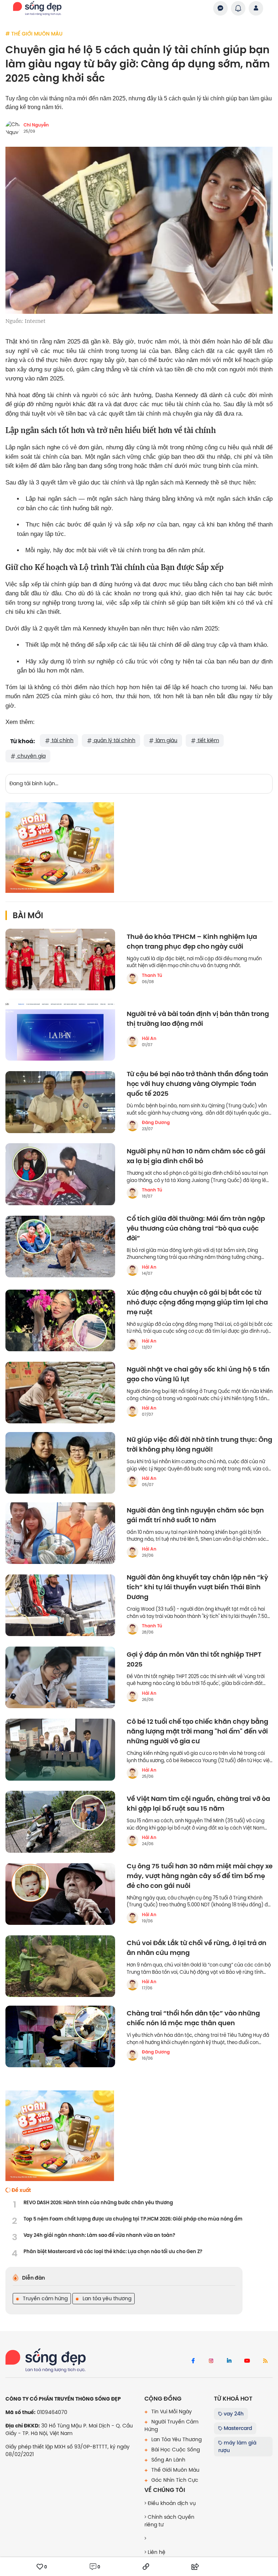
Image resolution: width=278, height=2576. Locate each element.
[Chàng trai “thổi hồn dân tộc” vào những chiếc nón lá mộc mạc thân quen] (60, 2036)
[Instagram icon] (211, 2361)
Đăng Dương (156, 1123)
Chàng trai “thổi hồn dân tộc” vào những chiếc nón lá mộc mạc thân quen (193, 2018)
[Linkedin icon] (229, 2361)
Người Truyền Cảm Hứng (171, 2425)
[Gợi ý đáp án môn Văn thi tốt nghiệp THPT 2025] (60, 1677)
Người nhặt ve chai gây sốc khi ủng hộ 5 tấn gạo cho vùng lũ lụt (198, 1374)
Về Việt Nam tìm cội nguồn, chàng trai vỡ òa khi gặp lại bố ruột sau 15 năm (198, 1804)
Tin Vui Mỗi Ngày (171, 2411)
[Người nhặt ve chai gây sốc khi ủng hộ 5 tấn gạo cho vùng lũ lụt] (60, 1393)
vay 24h (233, 2414)
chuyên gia (31, 756)
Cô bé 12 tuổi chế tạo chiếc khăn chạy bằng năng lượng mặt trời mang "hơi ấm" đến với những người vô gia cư (197, 1732)
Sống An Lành (168, 2460)
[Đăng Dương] (132, 1125)
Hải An (149, 1039)
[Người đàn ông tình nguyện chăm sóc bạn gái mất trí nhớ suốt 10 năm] (60, 1533)
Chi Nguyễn (36, 125)
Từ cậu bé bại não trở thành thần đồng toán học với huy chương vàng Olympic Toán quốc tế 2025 (197, 1084)
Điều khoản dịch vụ (171, 2503)
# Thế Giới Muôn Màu (34, 34)
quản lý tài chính (114, 740)
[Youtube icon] (247, 2361)
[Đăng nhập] (256, 8)
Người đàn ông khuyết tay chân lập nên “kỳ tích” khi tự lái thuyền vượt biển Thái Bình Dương (197, 1587)
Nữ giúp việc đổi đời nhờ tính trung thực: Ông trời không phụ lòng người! (199, 1445)
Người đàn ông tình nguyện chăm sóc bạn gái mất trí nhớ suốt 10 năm (195, 1515)
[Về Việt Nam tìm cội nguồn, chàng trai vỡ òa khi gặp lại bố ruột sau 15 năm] (60, 1822)
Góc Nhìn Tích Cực (174, 2480)
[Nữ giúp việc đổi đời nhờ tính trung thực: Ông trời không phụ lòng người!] (60, 1463)
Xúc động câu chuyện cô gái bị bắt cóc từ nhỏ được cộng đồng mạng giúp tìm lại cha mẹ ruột (197, 1302)
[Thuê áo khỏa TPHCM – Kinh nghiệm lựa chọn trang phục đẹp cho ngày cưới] (60, 960)
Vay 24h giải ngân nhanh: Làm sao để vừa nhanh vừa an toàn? (99, 2235)
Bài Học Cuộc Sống (175, 2450)
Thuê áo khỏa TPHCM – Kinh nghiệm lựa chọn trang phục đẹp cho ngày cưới (192, 942)
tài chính (62, 740)
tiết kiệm (208, 740)
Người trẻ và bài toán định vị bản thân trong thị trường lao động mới (198, 1019)
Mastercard (237, 2428)
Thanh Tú (152, 975)
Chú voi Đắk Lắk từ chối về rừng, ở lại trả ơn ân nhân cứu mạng (197, 1948)
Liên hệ (156, 2552)
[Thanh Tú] (132, 978)
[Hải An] (132, 1041)
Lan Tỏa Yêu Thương (176, 2439)
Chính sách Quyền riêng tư (169, 2521)
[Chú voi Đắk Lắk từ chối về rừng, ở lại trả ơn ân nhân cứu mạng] (60, 1966)
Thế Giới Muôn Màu (175, 2470)
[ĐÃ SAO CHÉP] (146, 2567)
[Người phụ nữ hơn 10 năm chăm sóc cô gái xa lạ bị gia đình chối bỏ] (60, 1174)
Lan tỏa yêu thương (106, 2298)
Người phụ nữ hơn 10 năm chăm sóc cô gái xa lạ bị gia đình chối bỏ (196, 1156)
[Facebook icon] (193, 2361)
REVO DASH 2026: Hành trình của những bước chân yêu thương (98, 2203)
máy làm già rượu (237, 2446)
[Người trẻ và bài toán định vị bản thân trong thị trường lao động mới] (60, 1030)
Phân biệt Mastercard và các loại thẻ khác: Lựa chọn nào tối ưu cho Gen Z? (113, 2252)
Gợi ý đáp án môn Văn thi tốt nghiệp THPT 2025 (194, 1660)
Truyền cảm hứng (45, 2298)
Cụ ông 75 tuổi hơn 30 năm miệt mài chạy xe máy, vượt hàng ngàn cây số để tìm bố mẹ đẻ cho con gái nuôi (200, 1876)
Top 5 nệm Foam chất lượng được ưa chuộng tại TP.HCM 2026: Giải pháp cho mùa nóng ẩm (133, 2219)
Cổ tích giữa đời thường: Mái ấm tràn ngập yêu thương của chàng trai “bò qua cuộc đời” (196, 1229)
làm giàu (166, 740)
